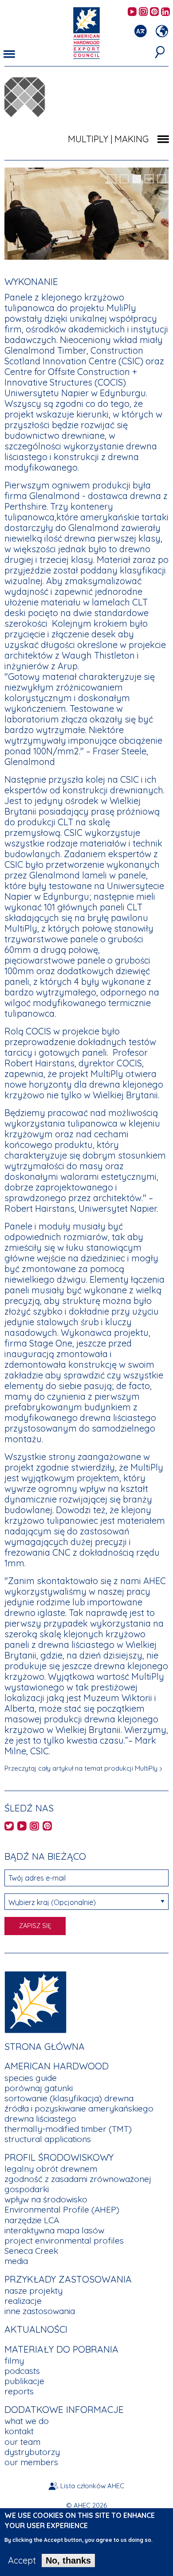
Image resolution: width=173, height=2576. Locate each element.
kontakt (19, 2431)
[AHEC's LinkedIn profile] (165, 12)
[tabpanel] (86, 215)
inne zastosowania (40, 2311)
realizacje (23, 2301)
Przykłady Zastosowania (68, 2279)
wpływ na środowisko (46, 2199)
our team (22, 2442)
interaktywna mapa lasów (54, 2230)
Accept (22, 2560)
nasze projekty (33, 2291)
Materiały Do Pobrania (61, 2349)
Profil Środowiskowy (59, 2157)
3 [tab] (137, 179)
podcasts (22, 2371)
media (16, 2261)
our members (31, 2462)
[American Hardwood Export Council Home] (86, 32)
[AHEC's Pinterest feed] (154, 12)
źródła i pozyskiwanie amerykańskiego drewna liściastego (79, 2113)
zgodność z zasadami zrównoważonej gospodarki (78, 2184)
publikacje (24, 2381)
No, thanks (68, 2560)
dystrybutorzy (32, 2452)
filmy (14, 2361)
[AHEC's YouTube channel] (132, 12)
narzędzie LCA (32, 2220)
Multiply (88, 139)
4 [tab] (149, 179)
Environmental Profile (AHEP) (62, 2209)
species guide (31, 2078)
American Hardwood (57, 2066)
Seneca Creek (31, 2251)
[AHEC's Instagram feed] (143, 12)
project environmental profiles (64, 2240)
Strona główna (45, 2046)
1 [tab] (112, 179)
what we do (27, 2421)
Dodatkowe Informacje (64, 2409)
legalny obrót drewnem (51, 2169)
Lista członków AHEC (92, 2486)
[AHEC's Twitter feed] (9, 1827)
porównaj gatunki (39, 2088)
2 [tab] (124, 179)
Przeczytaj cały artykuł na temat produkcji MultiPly (81, 1768)
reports (19, 2391)
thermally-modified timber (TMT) (68, 2129)
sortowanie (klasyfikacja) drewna (69, 2098)
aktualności (36, 2329)
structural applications (48, 2139)
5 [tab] (161, 179)
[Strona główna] (35, 2001)
